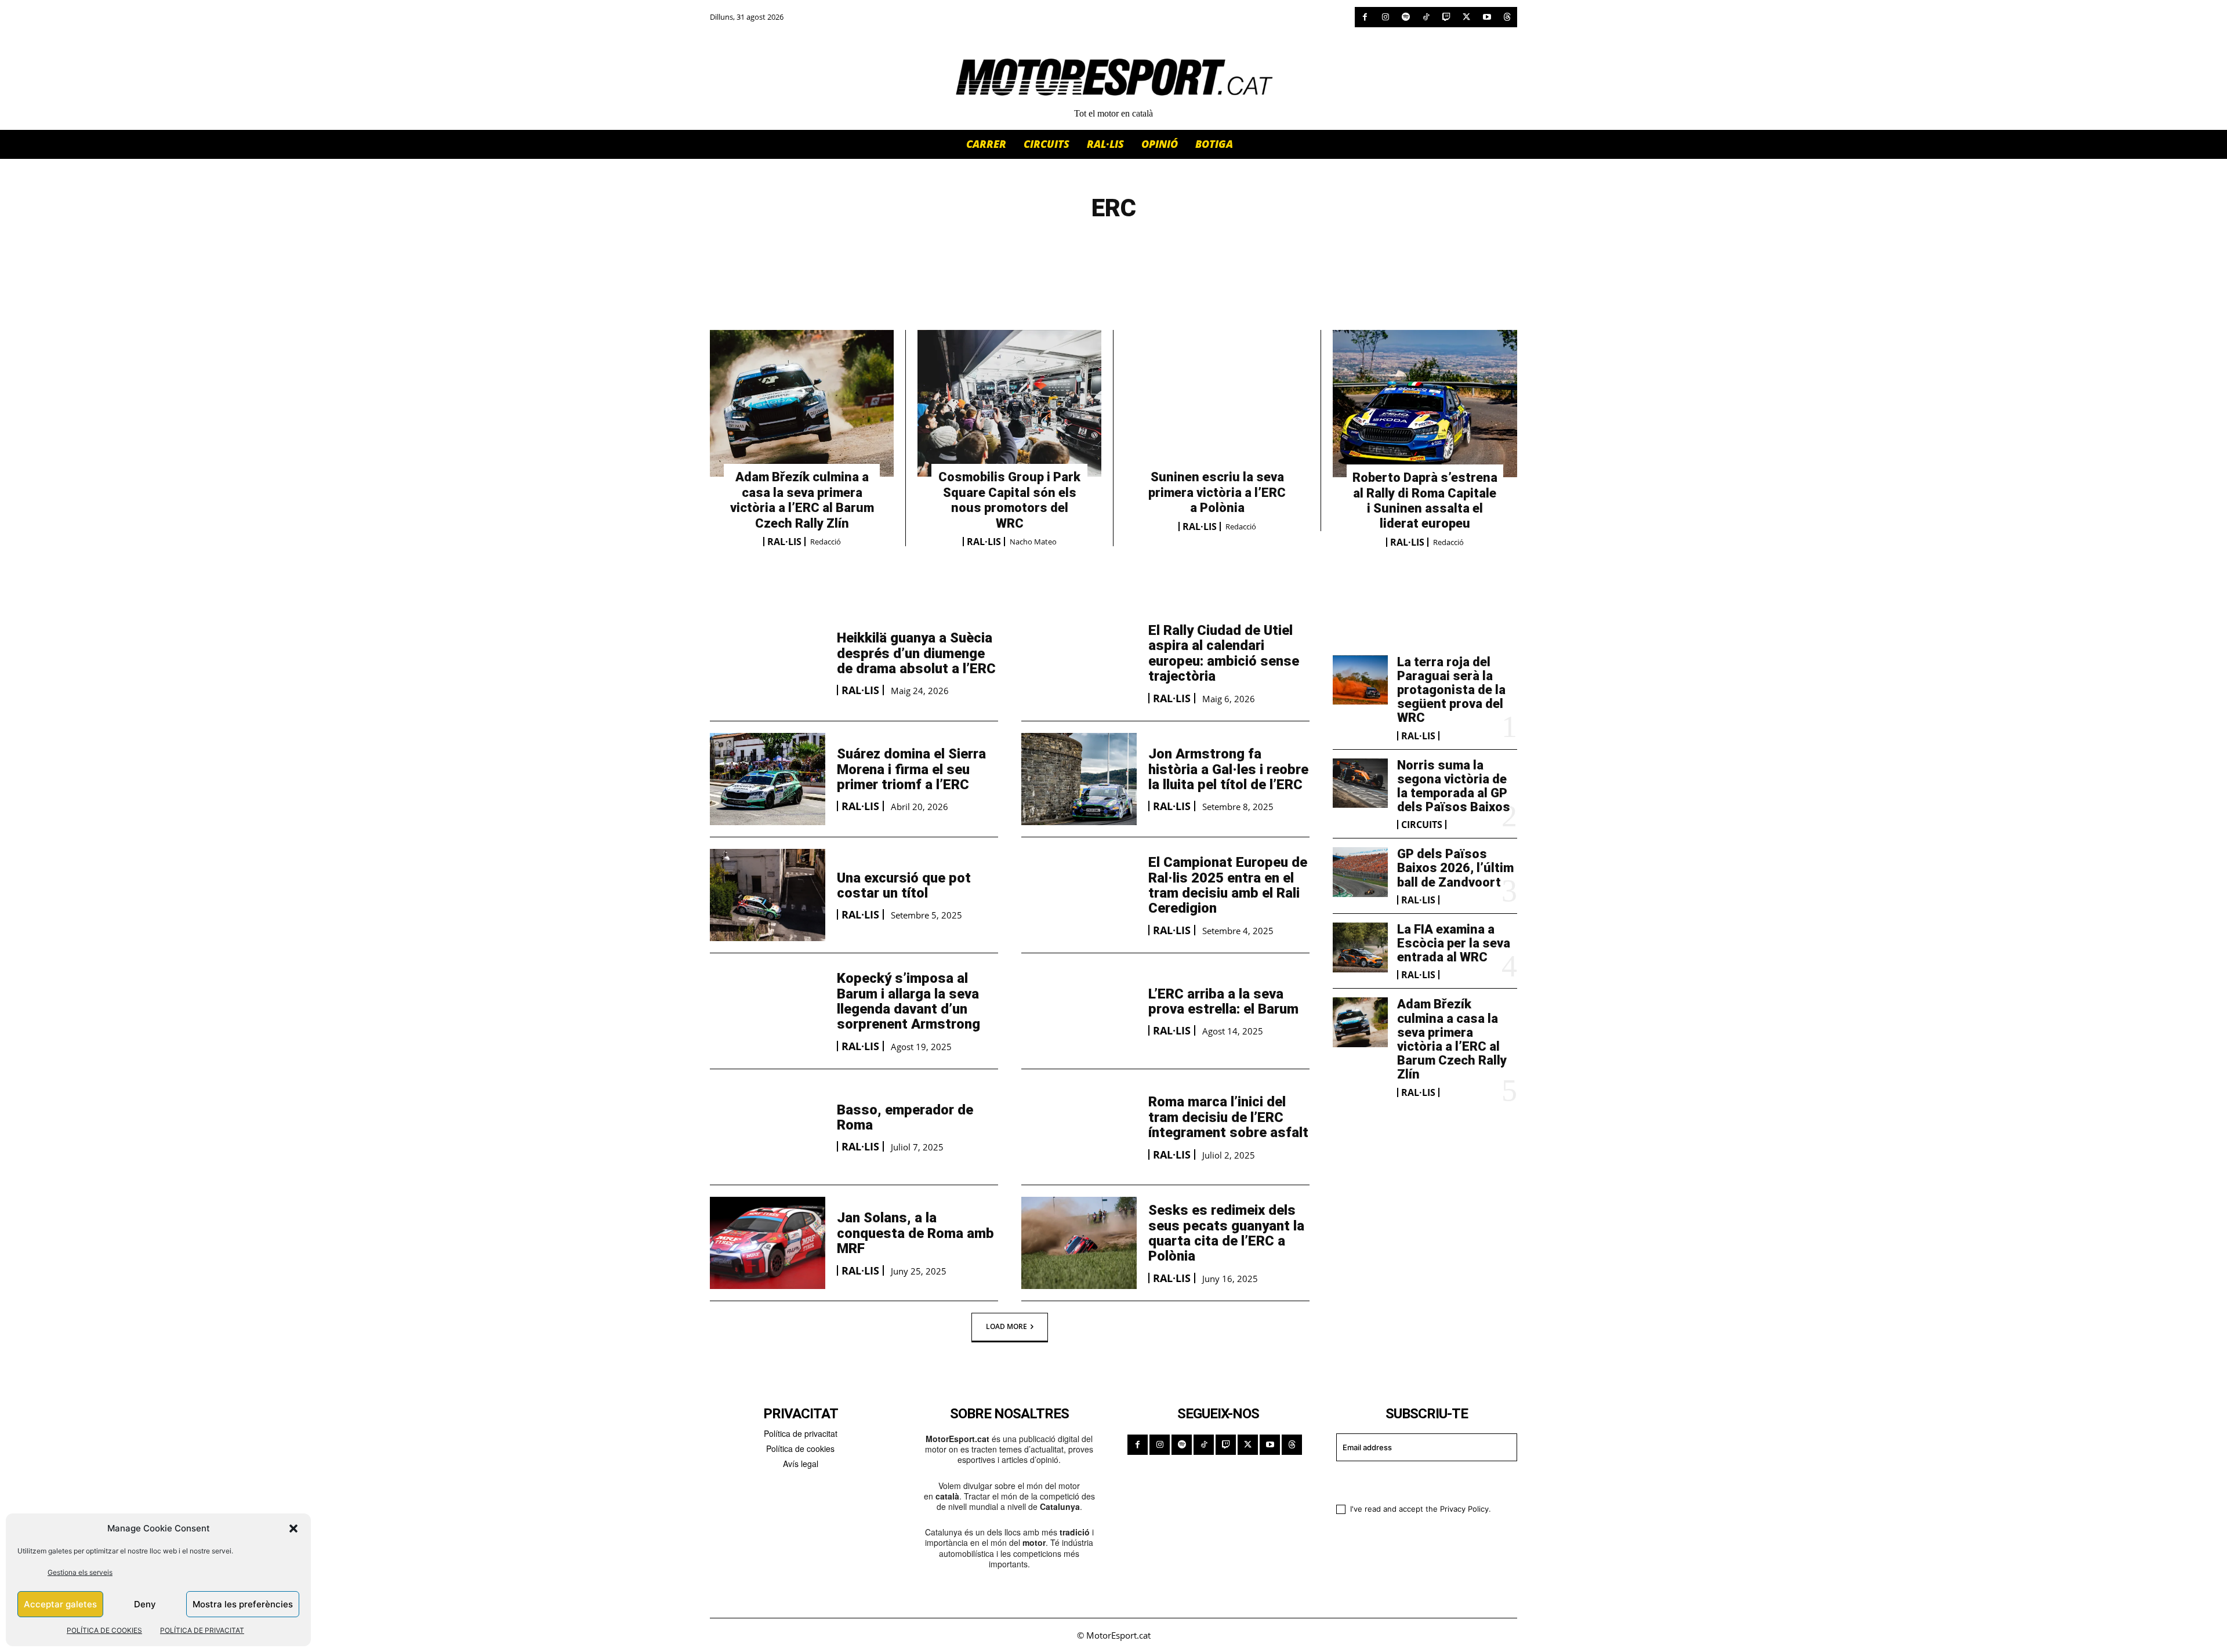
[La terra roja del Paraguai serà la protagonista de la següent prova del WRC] (1360, 680)
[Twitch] (1446, 17)
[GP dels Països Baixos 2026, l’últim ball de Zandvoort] (1360, 872)
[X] (1466, 17)
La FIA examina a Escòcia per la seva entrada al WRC (1454, 943)
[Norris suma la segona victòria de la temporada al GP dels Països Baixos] (1360, 783)
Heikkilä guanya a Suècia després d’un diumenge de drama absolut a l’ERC (916, 653)
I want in (1419, 1481)
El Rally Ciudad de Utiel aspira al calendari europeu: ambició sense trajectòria (1224, 653)
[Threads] (1507, 17)
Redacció (826, 542)
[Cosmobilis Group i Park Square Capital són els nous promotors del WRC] (1009, 404)
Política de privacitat (801, 1433)
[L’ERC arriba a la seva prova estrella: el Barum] (1079, 1011)
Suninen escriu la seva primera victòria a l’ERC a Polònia (1217, 492)
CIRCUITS (1422, 825)
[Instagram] (1385, 17)
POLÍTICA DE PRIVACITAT (202, 1630)
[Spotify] (1406, 17)
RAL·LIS (784, 542)
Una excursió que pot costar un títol (904, 885)
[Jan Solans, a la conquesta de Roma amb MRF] (768, 1243)
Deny (145, 1604)
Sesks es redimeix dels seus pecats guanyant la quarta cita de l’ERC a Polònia (1226, 1233)
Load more (1006, 1326)
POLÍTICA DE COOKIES (104, 1630)
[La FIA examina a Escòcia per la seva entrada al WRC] (1360, 947)
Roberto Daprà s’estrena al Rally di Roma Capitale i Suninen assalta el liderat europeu (1425, 500)
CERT (1100, 248)
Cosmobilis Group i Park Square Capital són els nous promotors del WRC (1009, 500)
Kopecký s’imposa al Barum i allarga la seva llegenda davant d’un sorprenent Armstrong (908, 1001)
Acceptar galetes (60, 1604)
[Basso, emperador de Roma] (768, 1127)
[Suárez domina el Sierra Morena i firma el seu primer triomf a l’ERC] (768, 779)
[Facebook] (1365, 17)
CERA (1060, 248)
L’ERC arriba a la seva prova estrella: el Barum (1223, 1001)
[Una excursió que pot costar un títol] (768, 895)
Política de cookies (800, 1448)
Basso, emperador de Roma (905, 1117)
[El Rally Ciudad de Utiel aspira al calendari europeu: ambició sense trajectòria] (1079, 663)
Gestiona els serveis (80, 1572)
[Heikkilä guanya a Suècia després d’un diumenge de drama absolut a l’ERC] (768, 663)
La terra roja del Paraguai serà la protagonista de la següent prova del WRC (1451, 690)
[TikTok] (1426, 17)
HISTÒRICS (1156, 248)
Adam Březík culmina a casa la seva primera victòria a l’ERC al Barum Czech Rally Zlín (802, 500)
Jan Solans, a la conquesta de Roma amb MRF (915, 1233)
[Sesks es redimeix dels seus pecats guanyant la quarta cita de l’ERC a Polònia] (1079, 1243)
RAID (1211, 248)
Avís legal (801, 1464)
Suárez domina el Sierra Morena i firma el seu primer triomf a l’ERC (911, 769)
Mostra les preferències (243, 1604)
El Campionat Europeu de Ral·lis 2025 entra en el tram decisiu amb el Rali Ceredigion (1228, 885)
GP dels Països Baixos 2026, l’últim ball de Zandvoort (1455, 868)
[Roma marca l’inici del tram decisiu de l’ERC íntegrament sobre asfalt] (1079, 1127)
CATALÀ (1012, 248)
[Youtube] (1487, 17)
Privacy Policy (1464, 1509)
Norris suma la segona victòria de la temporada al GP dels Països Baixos (1454, 786)
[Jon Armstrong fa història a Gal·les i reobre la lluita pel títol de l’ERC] (1079, 779)
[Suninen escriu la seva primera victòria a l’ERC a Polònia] (1217, 404)
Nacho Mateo (1033, 542)
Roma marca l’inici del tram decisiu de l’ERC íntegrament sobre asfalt (1228, 1117)
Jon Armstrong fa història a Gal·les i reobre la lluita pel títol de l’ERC (1228, 769)
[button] (293, 1528)
